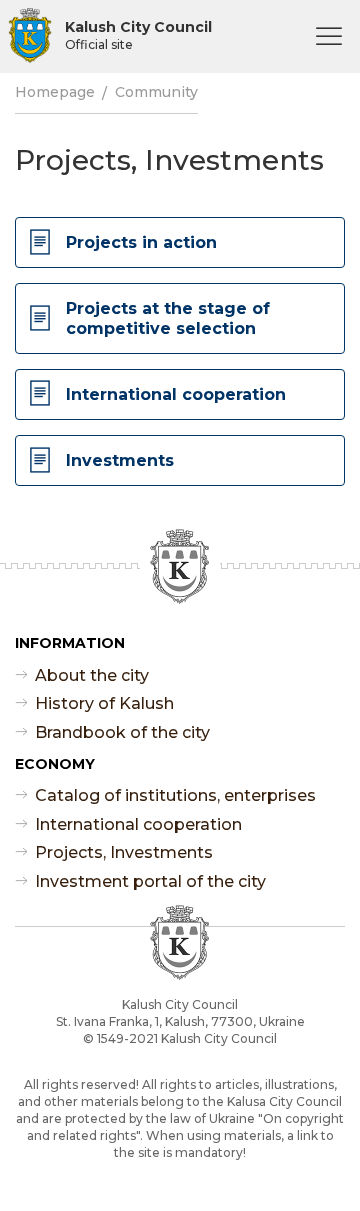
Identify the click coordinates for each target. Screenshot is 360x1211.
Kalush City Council (138, 35)
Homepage (55, 92)
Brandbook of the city (122, 732)
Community (156, 92)
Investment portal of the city (150, 881)
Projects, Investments (124, 852)
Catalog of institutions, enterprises (175, 795)
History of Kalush (104, 703)
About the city (92, 675)
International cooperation (138, 824)
